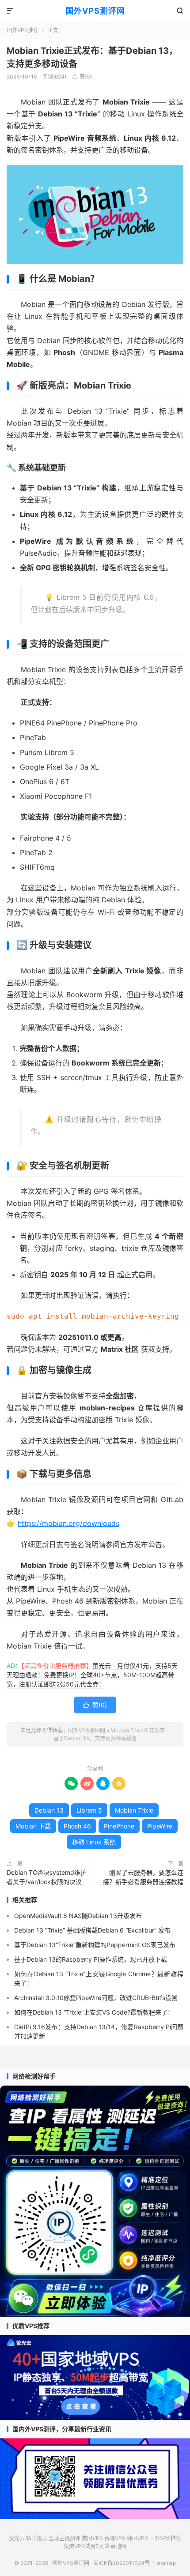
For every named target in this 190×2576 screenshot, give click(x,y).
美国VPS (92, 2538)
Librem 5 (89, 1810)
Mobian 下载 (33, 1826)
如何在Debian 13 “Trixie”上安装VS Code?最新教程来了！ (94, 2012)
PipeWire (160, 1826)
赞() (82, 77)
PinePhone (119, 1826)
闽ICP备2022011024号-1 (124, 2563)
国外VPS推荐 (23, 30)
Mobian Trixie (134, 1810)
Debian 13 (49, 1810)
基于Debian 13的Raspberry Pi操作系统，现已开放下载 (91, 1959)
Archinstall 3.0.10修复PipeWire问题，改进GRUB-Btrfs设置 (96, 1998)
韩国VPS (137, 2538)
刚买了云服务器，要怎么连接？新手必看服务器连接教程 (143, 1877)
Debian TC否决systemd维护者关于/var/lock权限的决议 (47, 1877)
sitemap (166, 2563)
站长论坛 (37, 2538)
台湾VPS (115, 2538)
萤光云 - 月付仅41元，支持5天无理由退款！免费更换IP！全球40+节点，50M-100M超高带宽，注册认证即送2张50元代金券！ (92, 1675)
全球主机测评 (65, 2538)
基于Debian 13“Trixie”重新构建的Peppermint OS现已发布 (95, 1945)
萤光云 (17, 2538)
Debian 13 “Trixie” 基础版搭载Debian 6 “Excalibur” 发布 (92, 1930)
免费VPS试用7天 (84, 2546)
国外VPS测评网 (95, 11)
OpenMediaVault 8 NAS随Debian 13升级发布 (78, 1916)
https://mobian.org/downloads (68, 1523)
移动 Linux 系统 (94, 1842)
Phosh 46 (77, 1826)
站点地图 (116, 2546)
